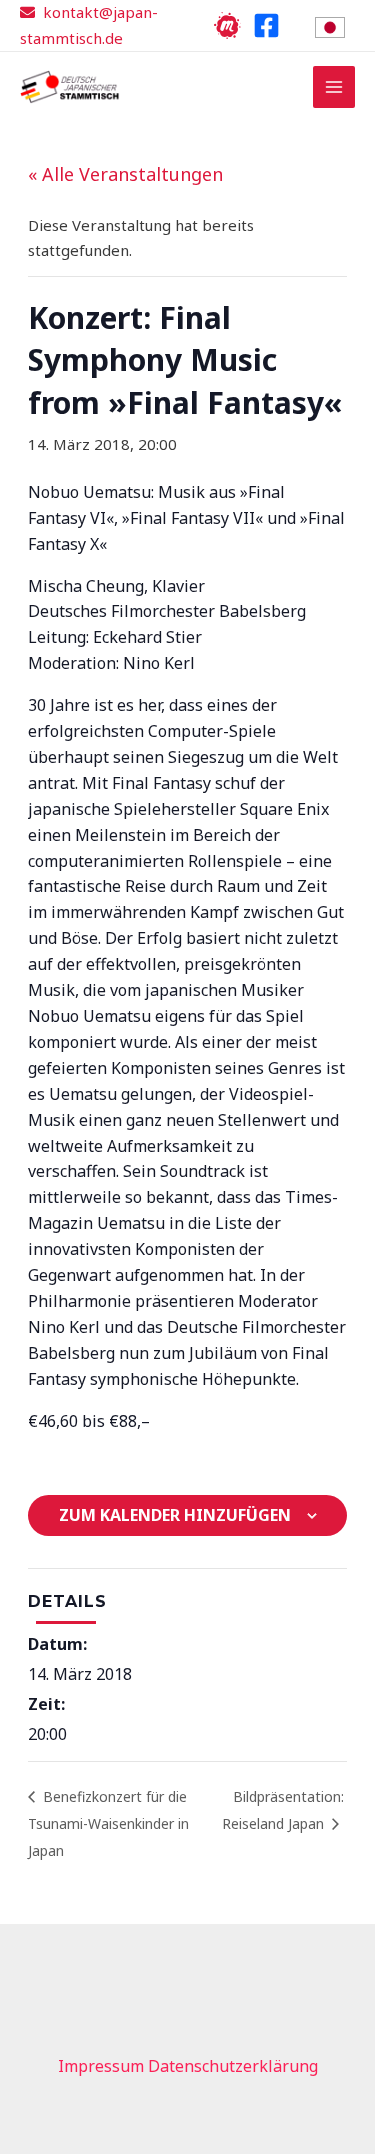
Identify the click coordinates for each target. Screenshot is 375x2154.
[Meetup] (227, 25)
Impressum (101, 2066)
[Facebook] (266, 25)
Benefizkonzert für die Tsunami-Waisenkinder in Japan (108, 1823)
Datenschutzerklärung (233, 2066)
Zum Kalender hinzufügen (175, 1515)
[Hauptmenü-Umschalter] (334, 87)
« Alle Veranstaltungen (125, 174)
